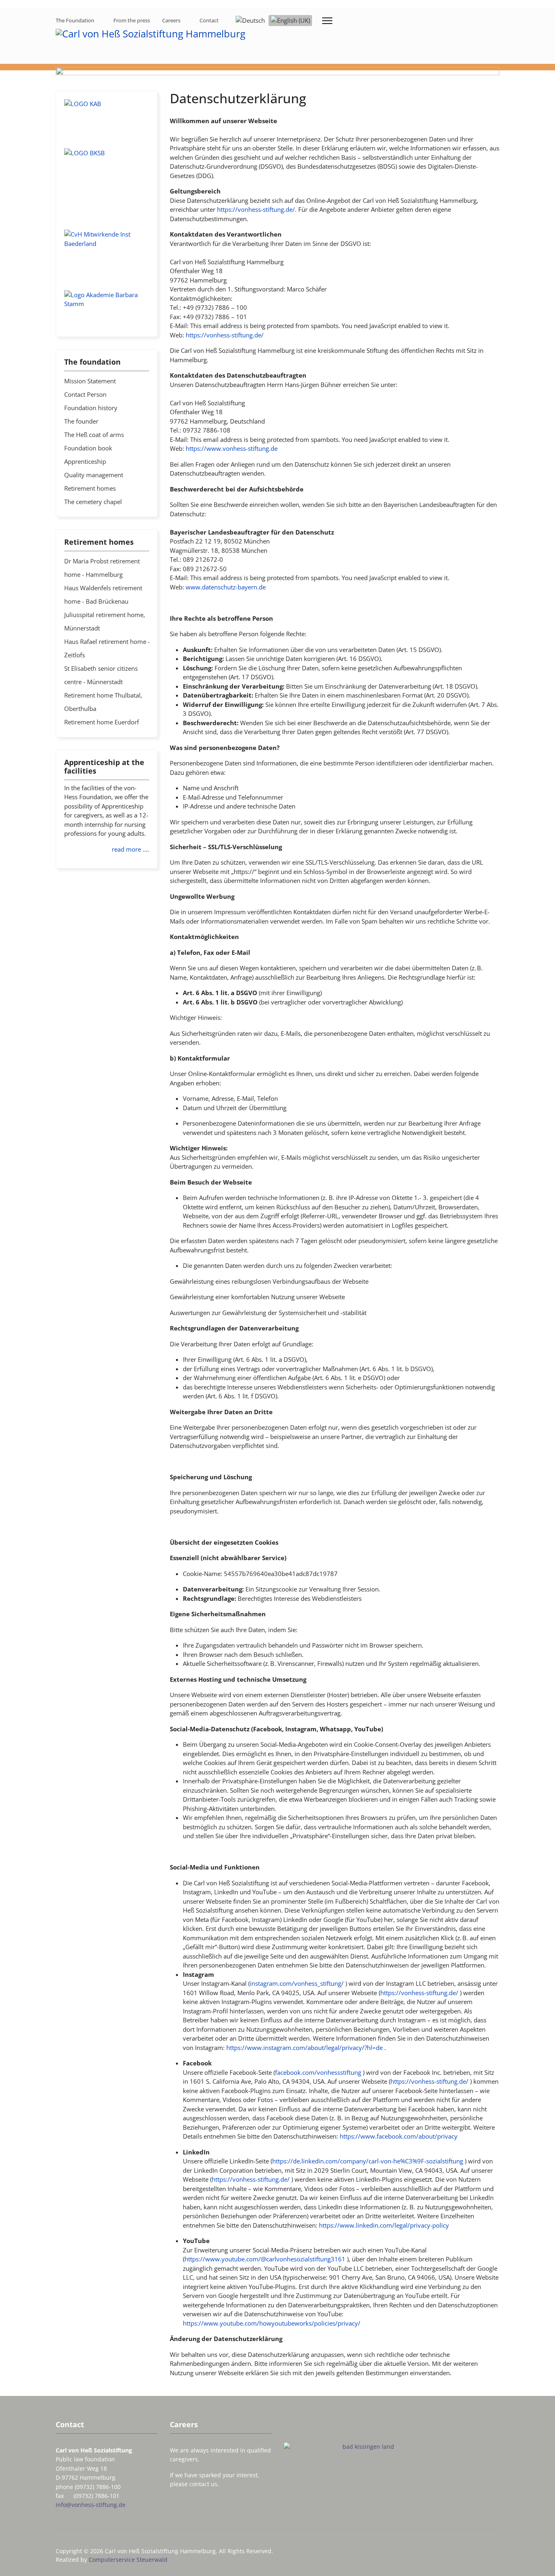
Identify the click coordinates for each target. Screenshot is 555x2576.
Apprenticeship (85, 461)
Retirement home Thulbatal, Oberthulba (103, 702)
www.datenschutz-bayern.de (226, 587)
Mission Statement (90, 381)
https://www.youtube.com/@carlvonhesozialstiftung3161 (265, 2259)
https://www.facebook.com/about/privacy (399, 2136)
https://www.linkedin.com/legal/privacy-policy (384, 2225)
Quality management (94, 475)
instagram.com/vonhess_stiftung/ (297, 1983)
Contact (209, 20)
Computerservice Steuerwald (128, 2560)
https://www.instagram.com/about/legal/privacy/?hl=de (305, 2048)
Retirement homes (90, 488)
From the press (132, 20)
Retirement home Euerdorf (102, 722)
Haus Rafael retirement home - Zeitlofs (107, 648)
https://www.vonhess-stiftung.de (232, 448)
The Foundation (75, 20)
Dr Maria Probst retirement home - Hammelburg (102, 568)
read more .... (130, 849)
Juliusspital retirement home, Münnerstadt (105, 621)
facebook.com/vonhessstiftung (318, 2072)
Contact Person (85, 394)
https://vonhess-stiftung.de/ (256, 209)
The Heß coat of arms (94, 435)
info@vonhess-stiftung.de (91, 2505)
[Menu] (327, 21)
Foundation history (91, 408)
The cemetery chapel (93, 502)
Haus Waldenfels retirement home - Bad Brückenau (103, 595)
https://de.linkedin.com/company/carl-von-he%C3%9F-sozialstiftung (368, 2161)
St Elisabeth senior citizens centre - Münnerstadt (101, 675)
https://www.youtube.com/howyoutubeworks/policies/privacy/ (272, 2323)
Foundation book (88, 448)
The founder (81, 421)
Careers (171, 20)
